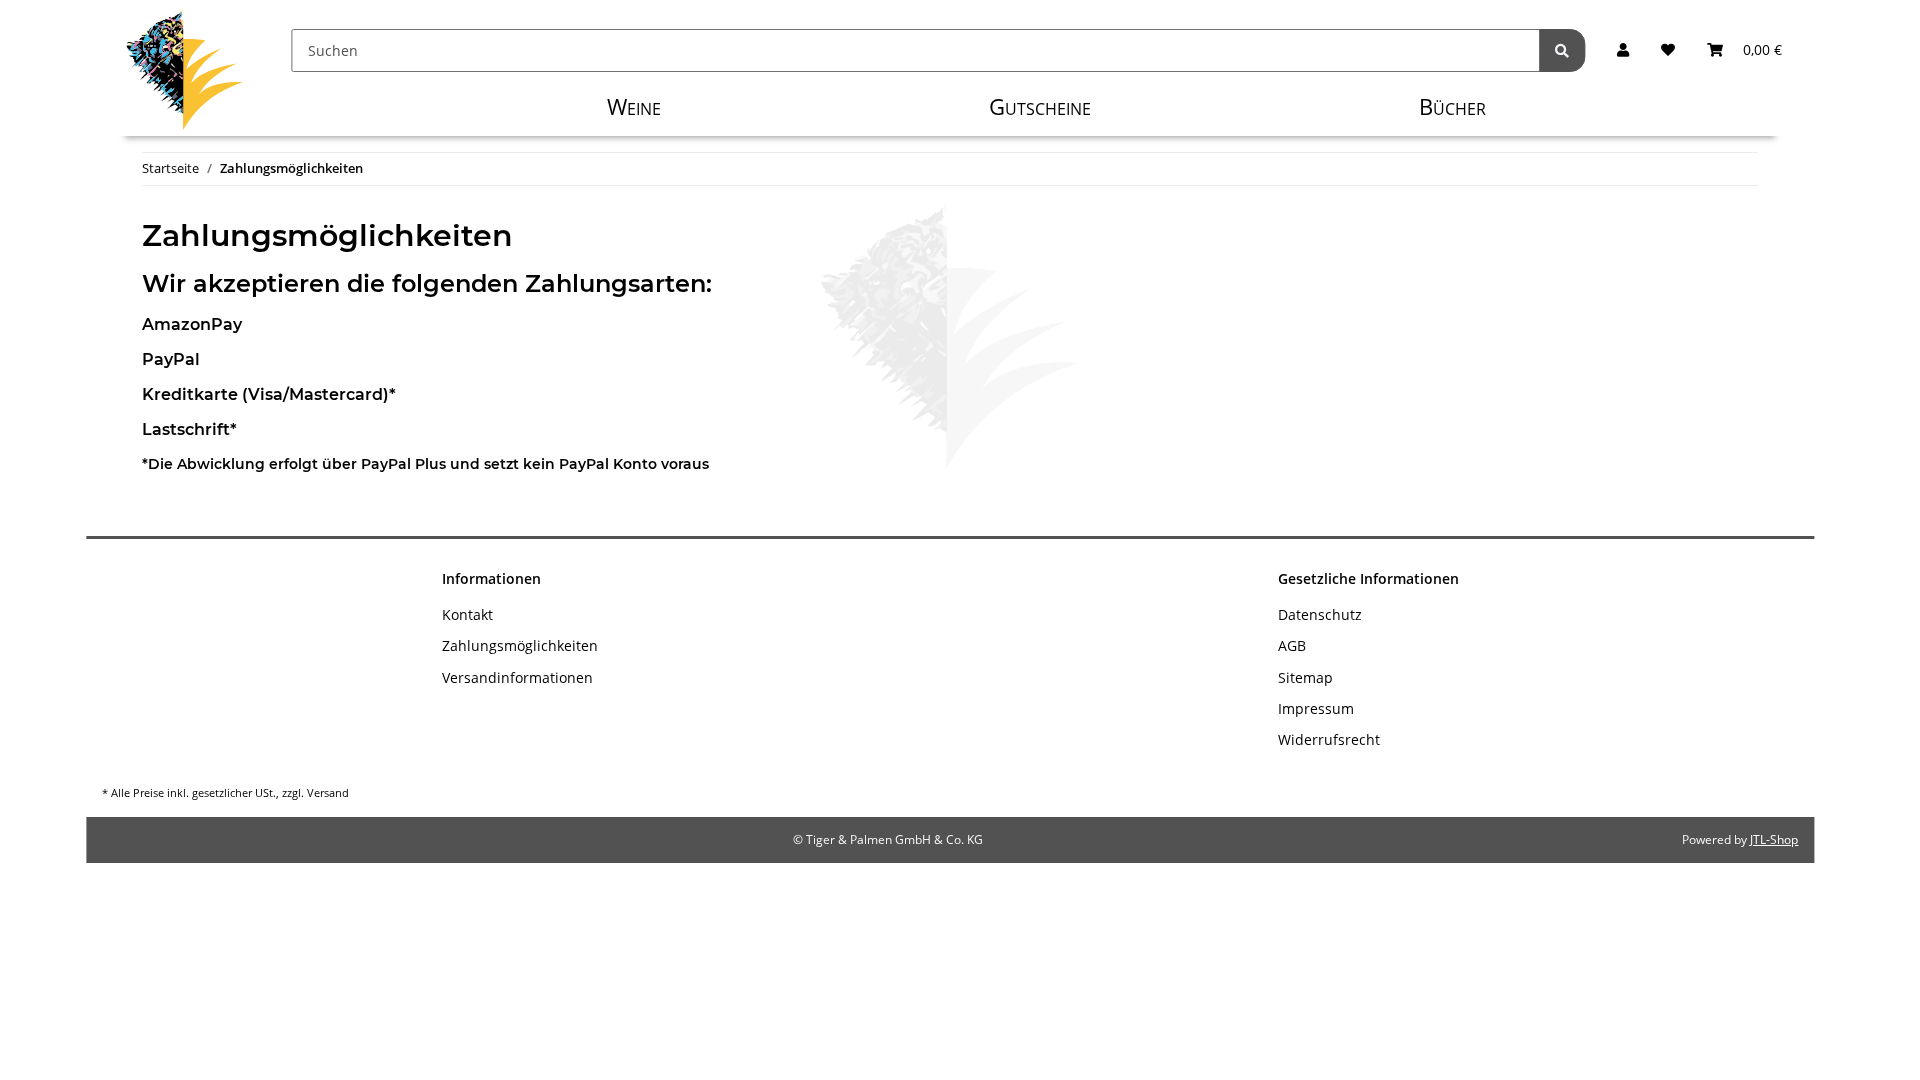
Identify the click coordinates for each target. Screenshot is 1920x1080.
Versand (328, 792)
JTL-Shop (1774, 839)
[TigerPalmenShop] (184, 75)
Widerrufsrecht (1329, 739)
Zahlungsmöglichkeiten (520, 645)
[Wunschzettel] (1668, 50)
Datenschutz (1320, 614)
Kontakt (467, 614)
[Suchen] (1562, 50)
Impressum (1316, 708)
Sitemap (1305, 677)
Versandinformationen (517, 677)
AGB (1292, 645)
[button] (1623, 50)
